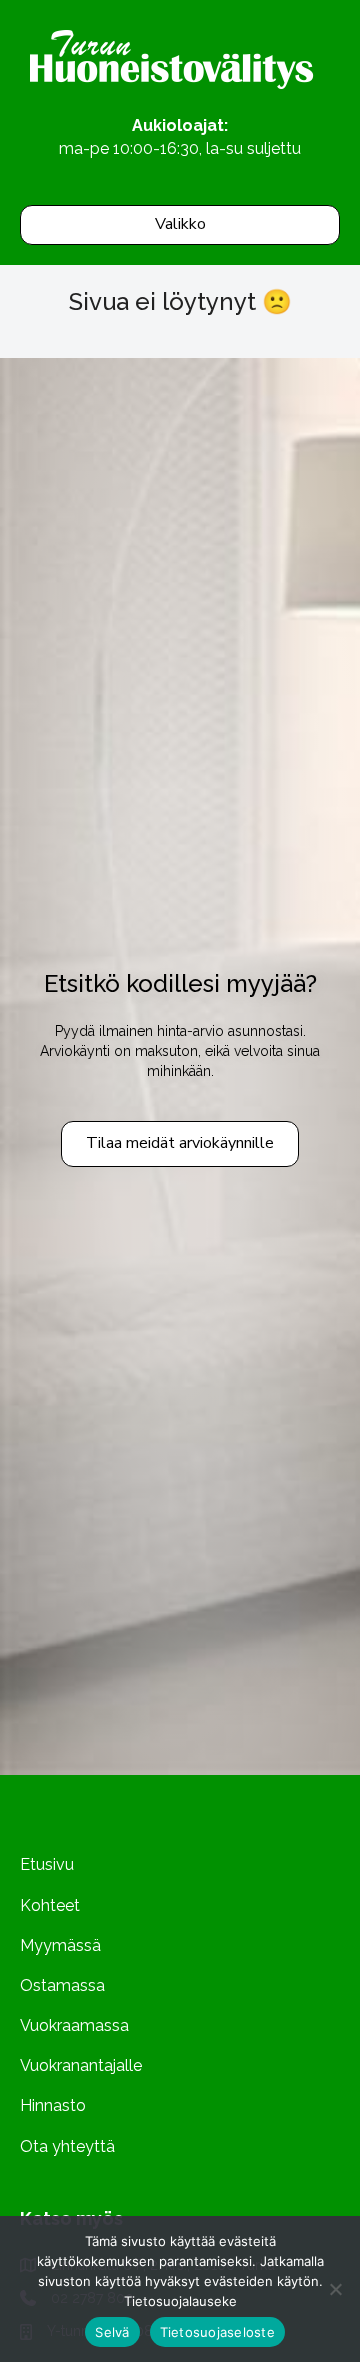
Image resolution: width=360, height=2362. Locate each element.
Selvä (112, 2332)
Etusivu (47, 1864)
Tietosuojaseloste (217, 2332)
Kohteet (50, 1905)
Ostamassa (62, 1985)
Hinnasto (53, 2105)
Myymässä (60, 1945)
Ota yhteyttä (67, 2146)
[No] (335, 2289)
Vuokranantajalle (81, 2065)
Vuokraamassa (74, 2025)
